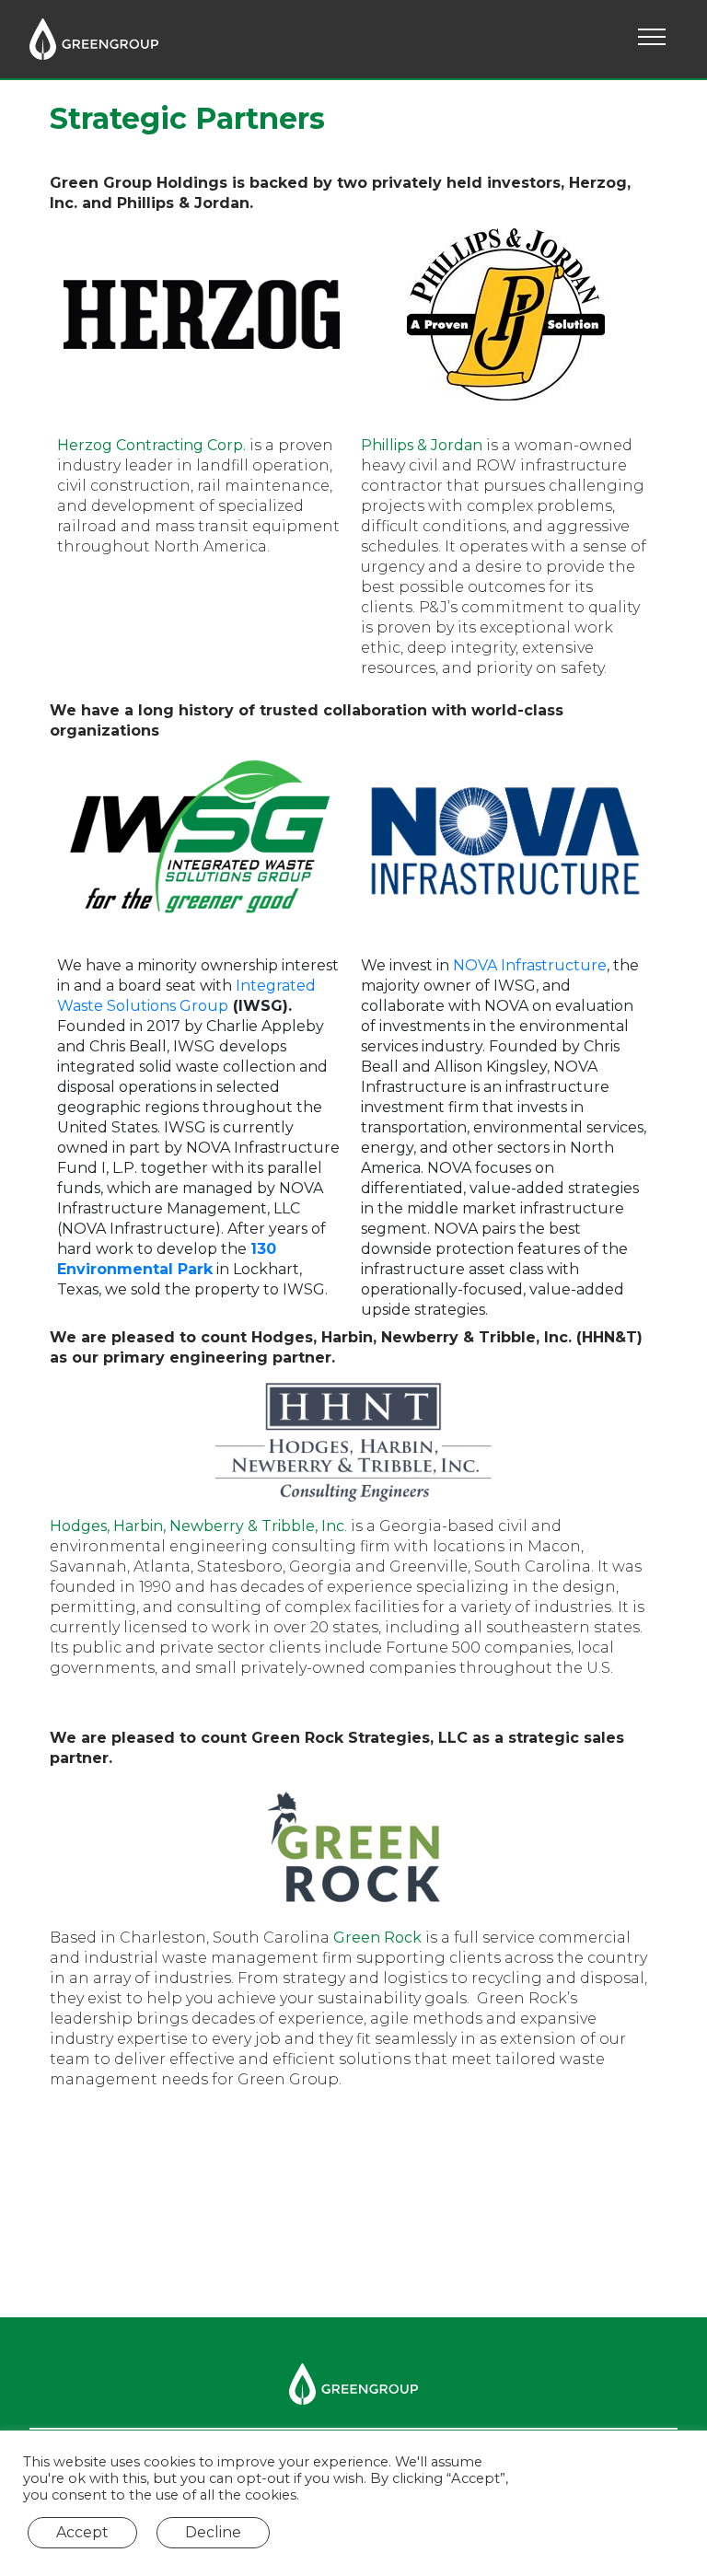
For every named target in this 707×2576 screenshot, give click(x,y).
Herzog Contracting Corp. (151, 445)
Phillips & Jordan (422, 445)
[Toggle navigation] (652, 40)
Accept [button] (82, 2532)
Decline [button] (213, 2532)
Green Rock (377, 1938)
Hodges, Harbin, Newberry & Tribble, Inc (197, 1526)
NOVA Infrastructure (530, 965)
